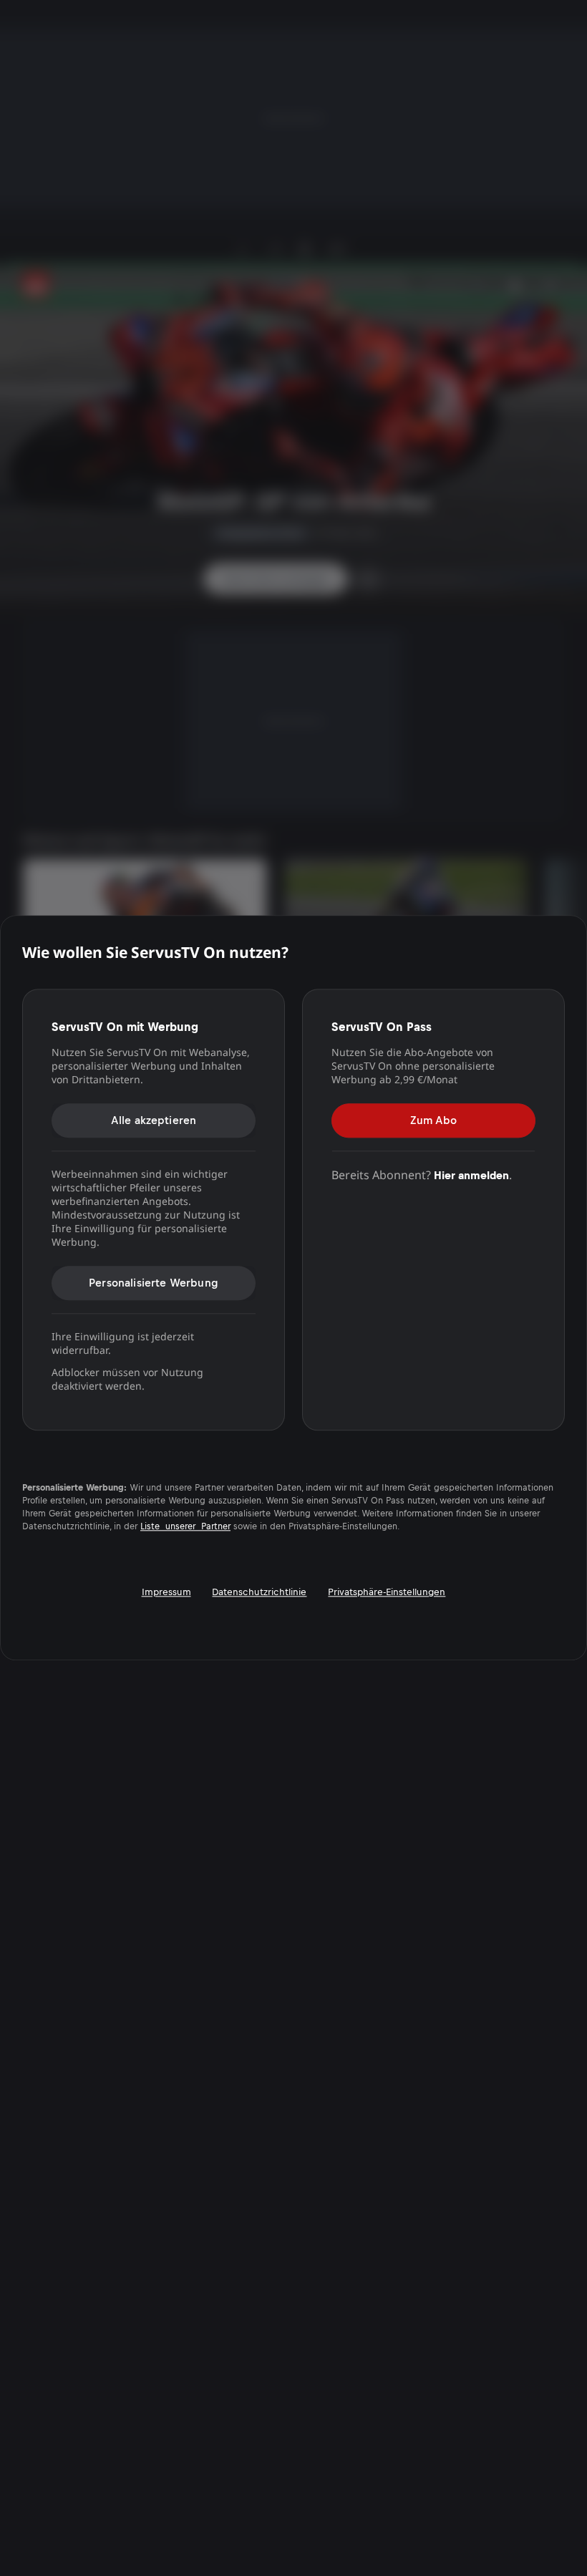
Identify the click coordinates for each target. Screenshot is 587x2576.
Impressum (166, 1593)
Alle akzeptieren (154, 1120)
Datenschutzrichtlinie (259, 1593)
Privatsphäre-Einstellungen (387, 1593)
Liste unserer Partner (185, 1527)
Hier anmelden (471, 1175)
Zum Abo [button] (433, 1120)
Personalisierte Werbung (154, 1283)
